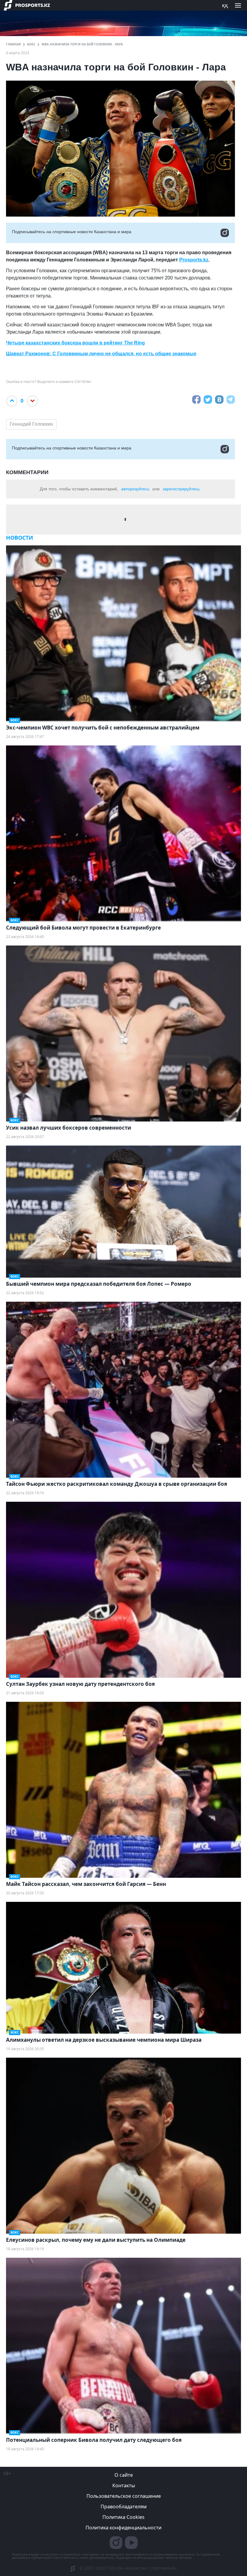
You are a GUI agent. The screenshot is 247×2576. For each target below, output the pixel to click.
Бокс (31, 44)
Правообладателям (124, 2507)
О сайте (124, 2475)
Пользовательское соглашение (124, 2496)
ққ (225, 5)
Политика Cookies (123, 2517)
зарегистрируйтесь (181, 489)
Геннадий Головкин (31, 424)
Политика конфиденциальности (123, 2528)
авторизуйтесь (135, 489)
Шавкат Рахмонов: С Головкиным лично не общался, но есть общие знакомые (101, 354)
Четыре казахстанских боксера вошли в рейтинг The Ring (75, 343)
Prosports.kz (194, 260)
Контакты (124, 2485)
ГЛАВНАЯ (13, 44)
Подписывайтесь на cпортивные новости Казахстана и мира (72, 232)
